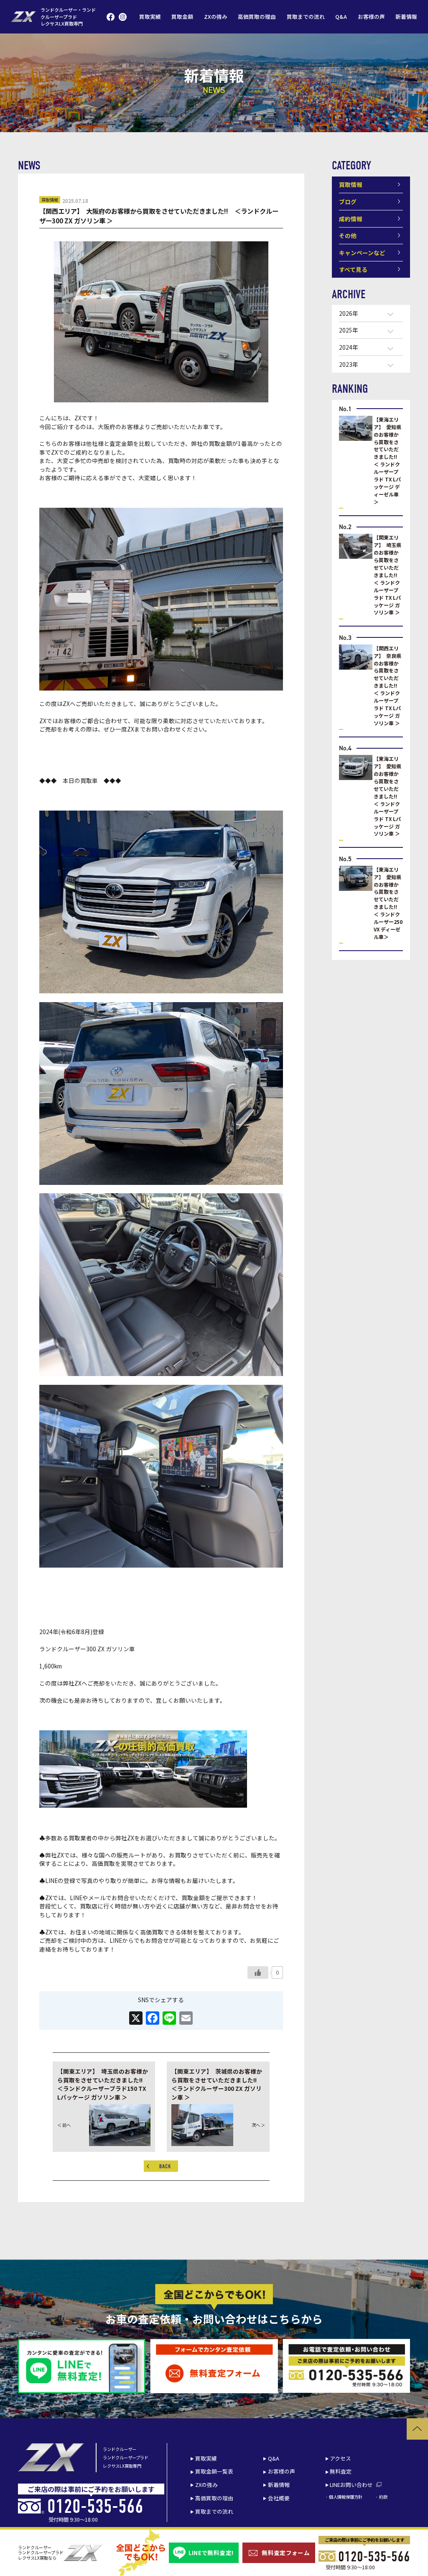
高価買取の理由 (257, 17)
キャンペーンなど (362, 253)
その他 (348, 235)
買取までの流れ (306, 17)
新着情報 (406, 17)
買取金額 (182, 17)
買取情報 (50, 200)
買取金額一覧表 (214, 2471)
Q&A (341, 17)
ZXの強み (216, 17)
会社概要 (279, 2498)
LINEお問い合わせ (351, 2485)
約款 (383, 2497)
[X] (136, 2018)
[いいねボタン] (258, 1972)
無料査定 (341, 2471)
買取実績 (150, 17)
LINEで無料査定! (211, 2553)
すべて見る (353, 269)
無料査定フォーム (286, 2553)
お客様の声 (371, 17)
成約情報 (351, 219)
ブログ (348, 202)
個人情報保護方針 (346, 2497)
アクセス (340, 2458)
